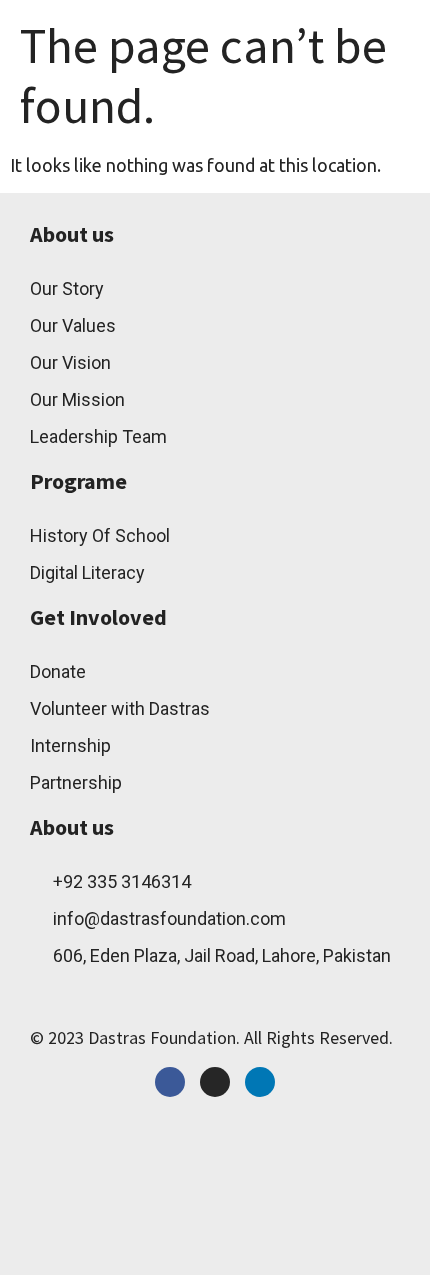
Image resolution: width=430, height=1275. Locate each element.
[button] (295, 37)
